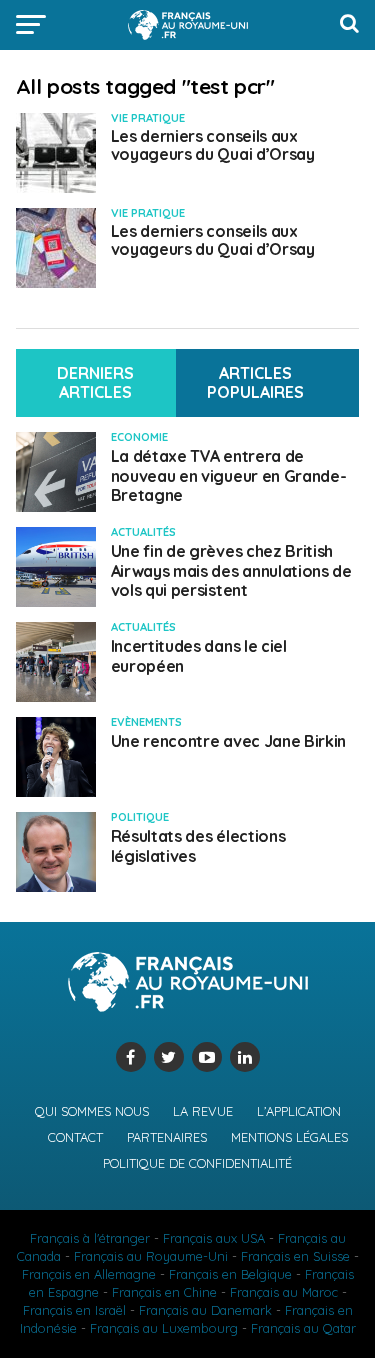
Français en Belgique (230, 1274)
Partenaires (167, 1137)
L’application (299, 1111)
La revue (203, 1111)
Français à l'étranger (90, 1238)
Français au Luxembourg (164, 1328)
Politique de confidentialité (197, 1163)
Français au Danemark (205, 1310)
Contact (75, 1137)
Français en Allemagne (89, 1274)
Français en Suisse (295, 1256)
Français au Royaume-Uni (151, 1256)
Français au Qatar (303, 1328)
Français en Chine (164, 1292)
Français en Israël (74, 1310)
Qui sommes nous (92, 1111)
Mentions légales (289, 1137)
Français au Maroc (284, 1292)
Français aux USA (214, 1238)
